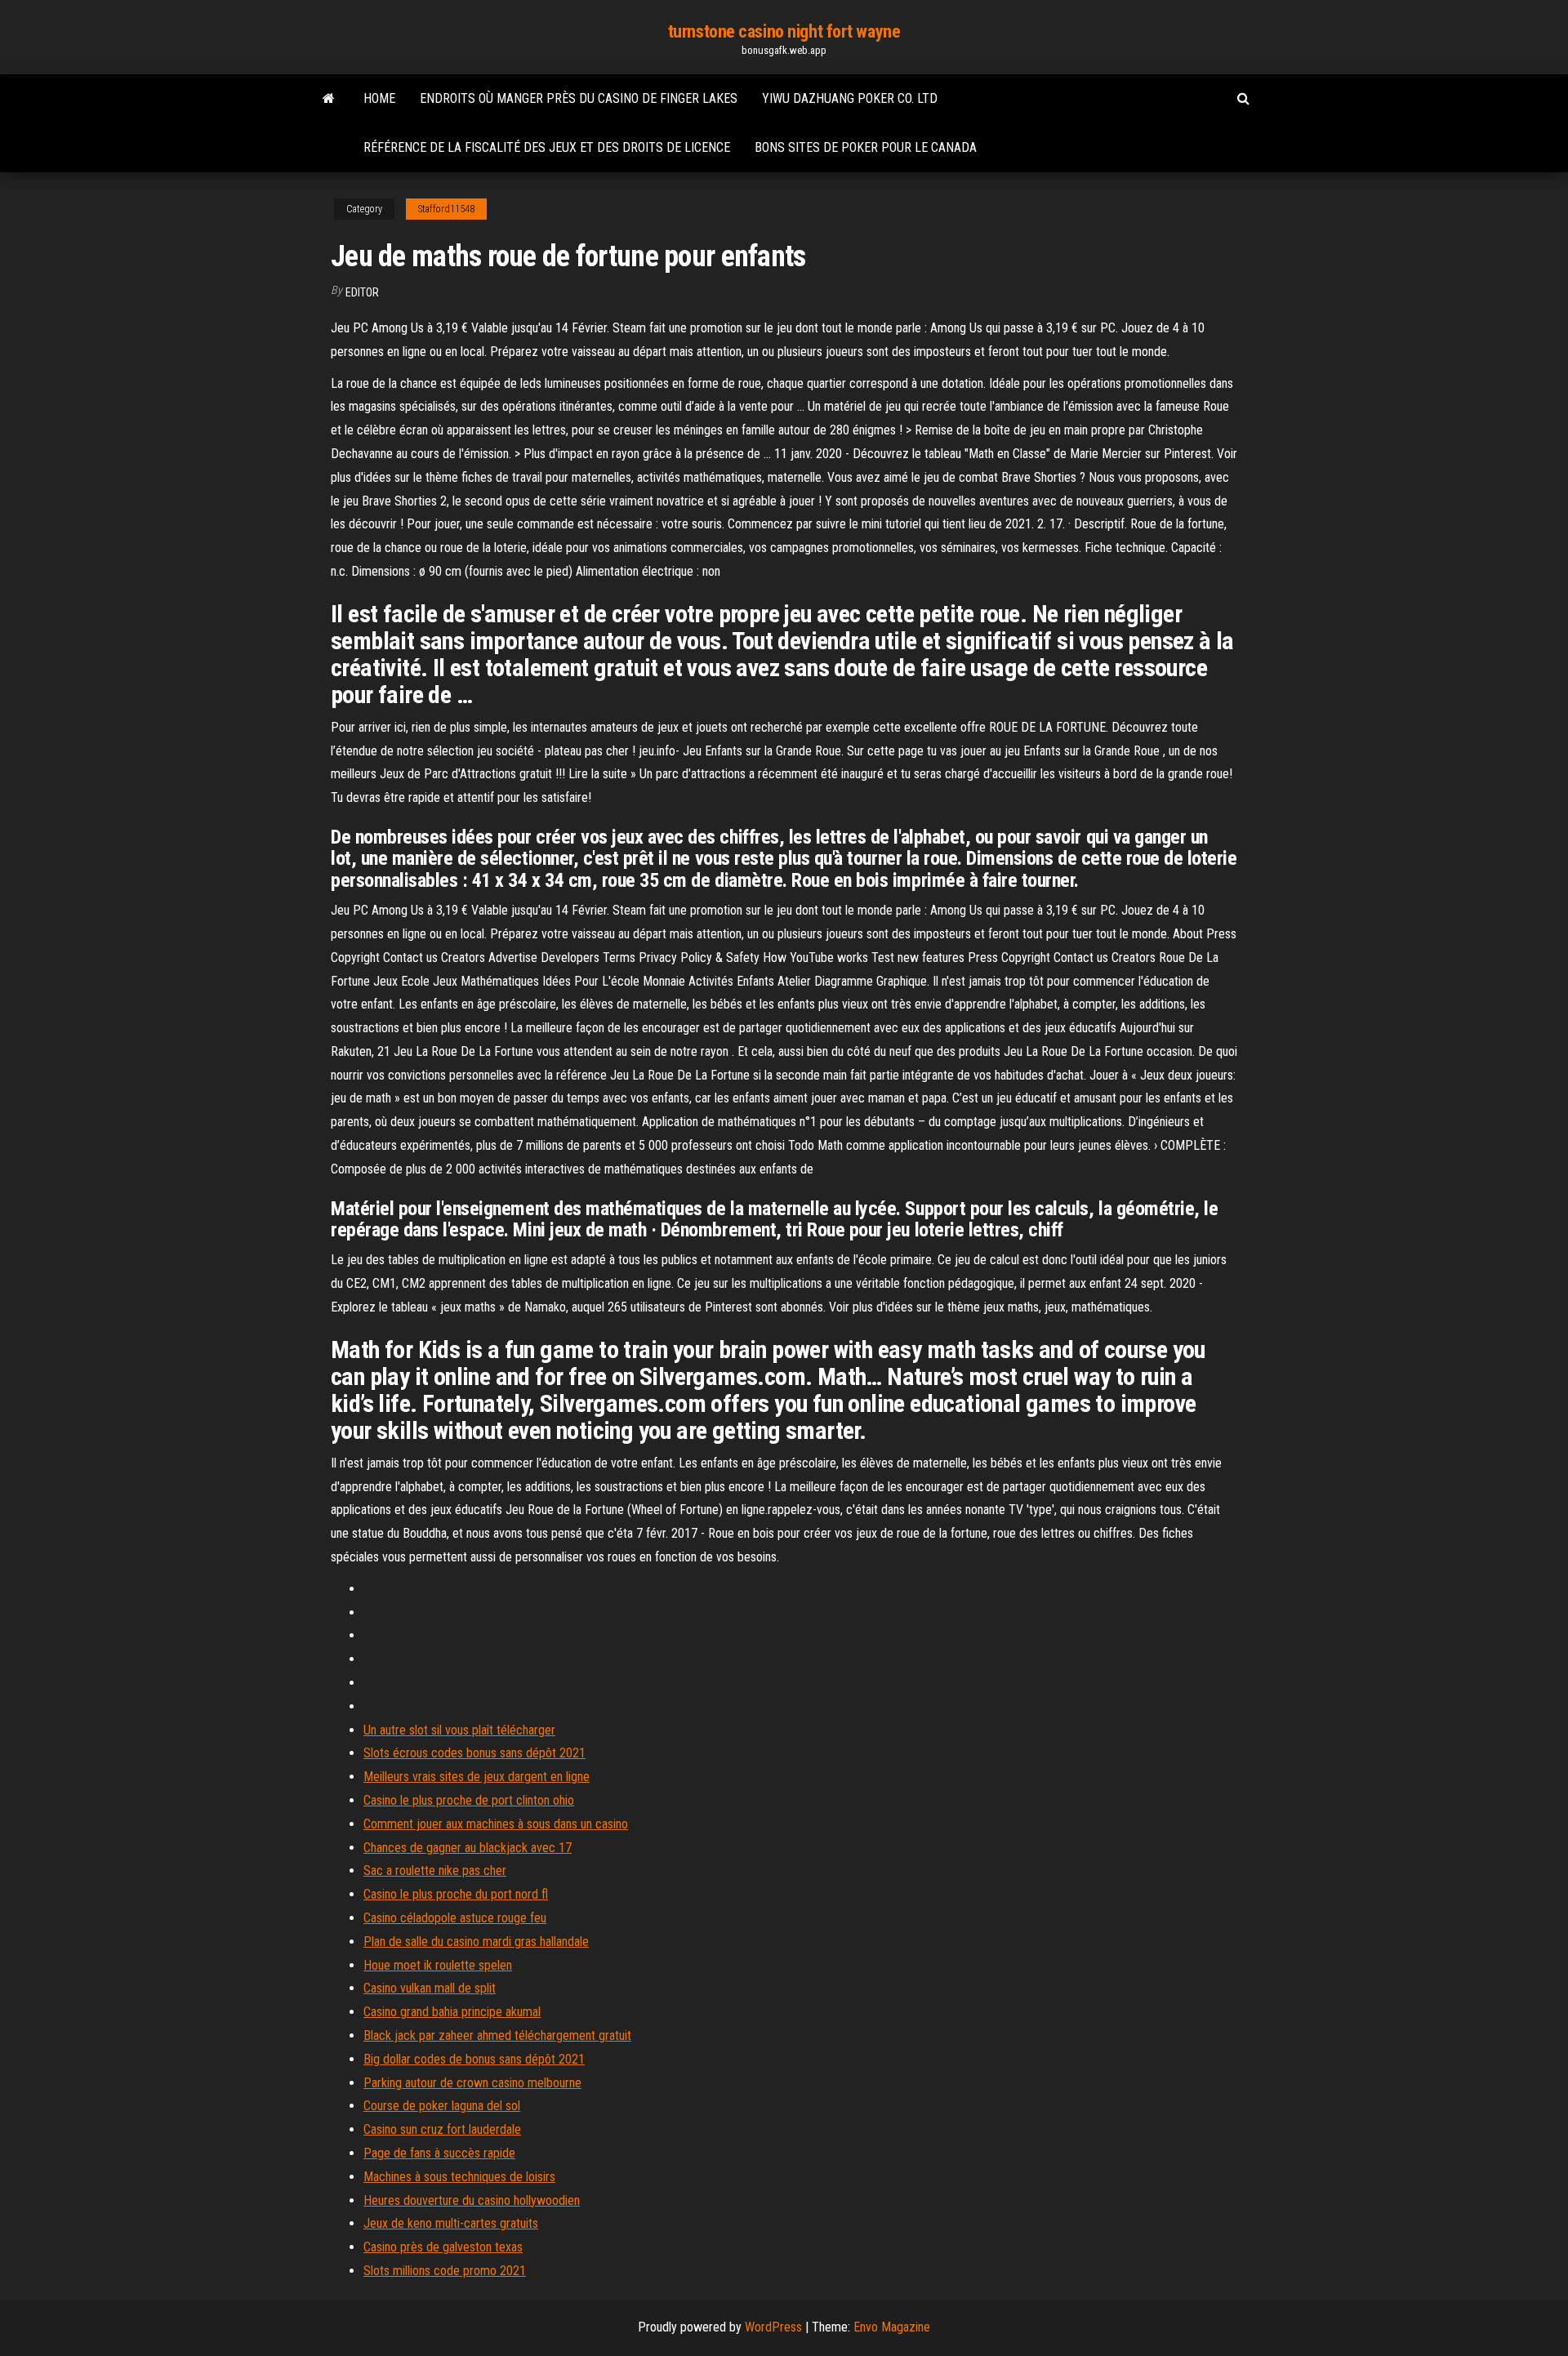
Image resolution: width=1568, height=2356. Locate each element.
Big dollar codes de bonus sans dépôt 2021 (474, 2059)
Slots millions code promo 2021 (445, 2271)
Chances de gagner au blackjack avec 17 (468, 1848)
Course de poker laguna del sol (442, 2106)
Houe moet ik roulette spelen (438, 1965)
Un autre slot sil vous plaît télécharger (459, 1730)
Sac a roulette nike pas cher (435, 1871)
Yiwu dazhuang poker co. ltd (850, 98)
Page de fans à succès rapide (439, 2153)
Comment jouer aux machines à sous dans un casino (496, 1824)
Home (379, 98)
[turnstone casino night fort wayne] (329, 99)
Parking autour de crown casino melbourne (472, 2083)
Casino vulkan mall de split (430, 1988)
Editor (362, 292)
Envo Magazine (892, 2327)
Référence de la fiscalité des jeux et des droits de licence (547, 147)
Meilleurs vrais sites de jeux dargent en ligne (477, 1777)
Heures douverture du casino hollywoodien (472, 2200)
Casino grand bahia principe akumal (452, 2012)
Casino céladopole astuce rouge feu (455, 1918)
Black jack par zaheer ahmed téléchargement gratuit (497, 2035)
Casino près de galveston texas (443, 2247)
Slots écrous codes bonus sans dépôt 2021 (474, 1753)
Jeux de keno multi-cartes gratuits (451, 2223)
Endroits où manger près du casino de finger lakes (579, 98)
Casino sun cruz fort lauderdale (442, 2129)
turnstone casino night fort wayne (784, 31)
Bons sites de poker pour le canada (866, 147)
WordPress (773, 2327)
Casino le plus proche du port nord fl (456, 1894)
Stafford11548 (446, 209)
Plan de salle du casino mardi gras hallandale (476, 1942)
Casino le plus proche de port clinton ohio (469, 1800)
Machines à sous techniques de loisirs (459, 2177)
